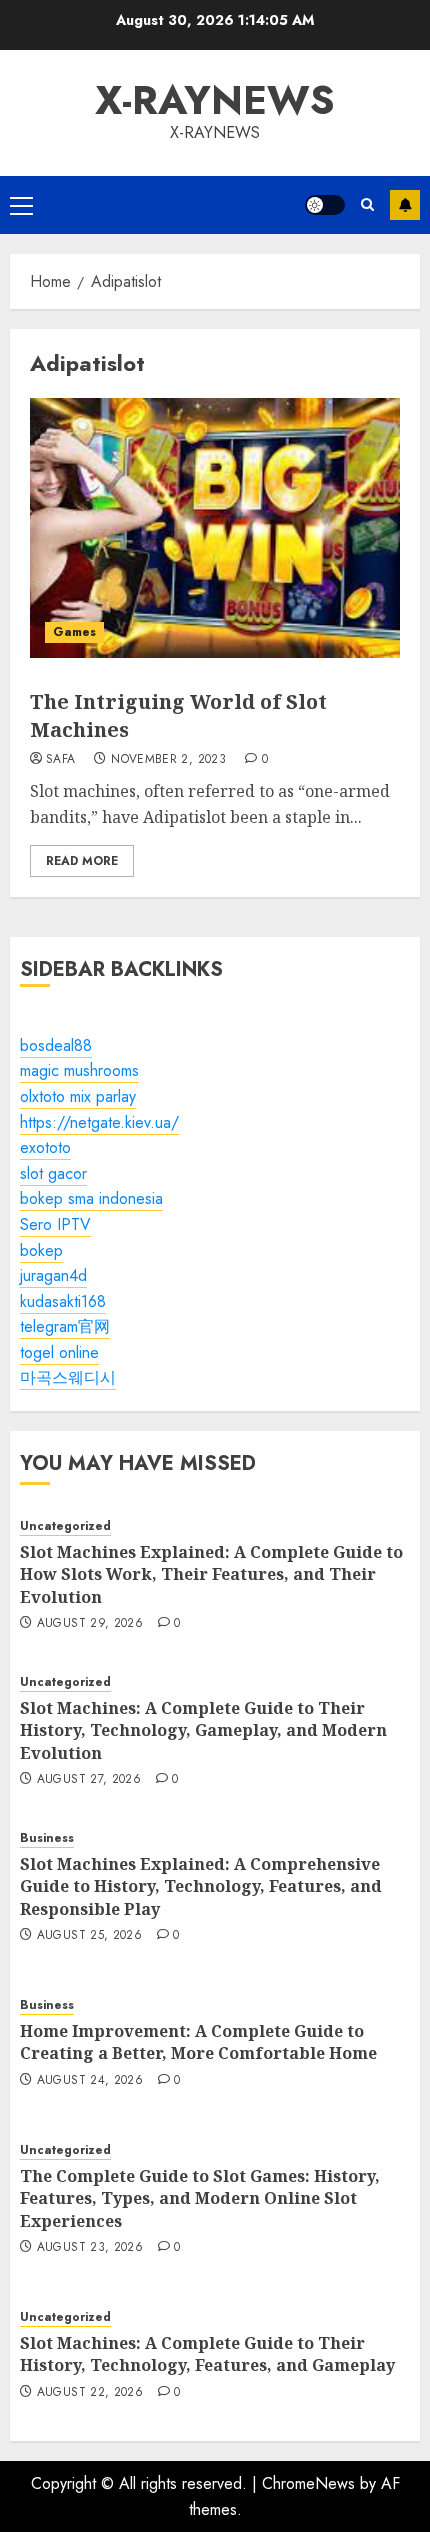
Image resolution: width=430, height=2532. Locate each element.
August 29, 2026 (90, 1624)
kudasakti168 (63, 1301)
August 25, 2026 (89, 1936)
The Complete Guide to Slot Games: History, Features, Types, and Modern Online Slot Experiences (200, 2198)
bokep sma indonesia (91, 1198)
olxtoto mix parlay (78, 1096)
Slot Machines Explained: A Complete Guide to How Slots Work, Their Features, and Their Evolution (211, 1574)
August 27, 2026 (89, 1780)
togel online (59, 1352)
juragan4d (53, 1275)
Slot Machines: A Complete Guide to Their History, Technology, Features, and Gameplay (207, 2354)
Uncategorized (65, 1526)
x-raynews (215, 100)
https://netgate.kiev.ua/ (99, 1122)
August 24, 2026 (90, 2081)
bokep (41, 1250)
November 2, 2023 (168, 760)
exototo (45, 1147)
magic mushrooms (79, 1070)
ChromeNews (308, 2483)
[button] (21, 205)
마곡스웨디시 (68, 1377)
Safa (60, 760)
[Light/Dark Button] (325, 205)
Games (74, 632)
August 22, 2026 (90, 2393)
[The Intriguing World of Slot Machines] (215, 528)
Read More (82, 861)
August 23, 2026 (90, 2248)
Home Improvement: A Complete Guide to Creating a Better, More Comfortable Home (198, 2042)
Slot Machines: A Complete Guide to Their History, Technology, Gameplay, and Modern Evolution (203, 1730)
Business (47, 1838)
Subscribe (405, 205)
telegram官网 (65, 1326)
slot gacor (53, 1173)
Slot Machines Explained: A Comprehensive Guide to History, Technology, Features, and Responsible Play (201, 1886)
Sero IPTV (55, 1224)
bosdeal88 (56, 1045)
